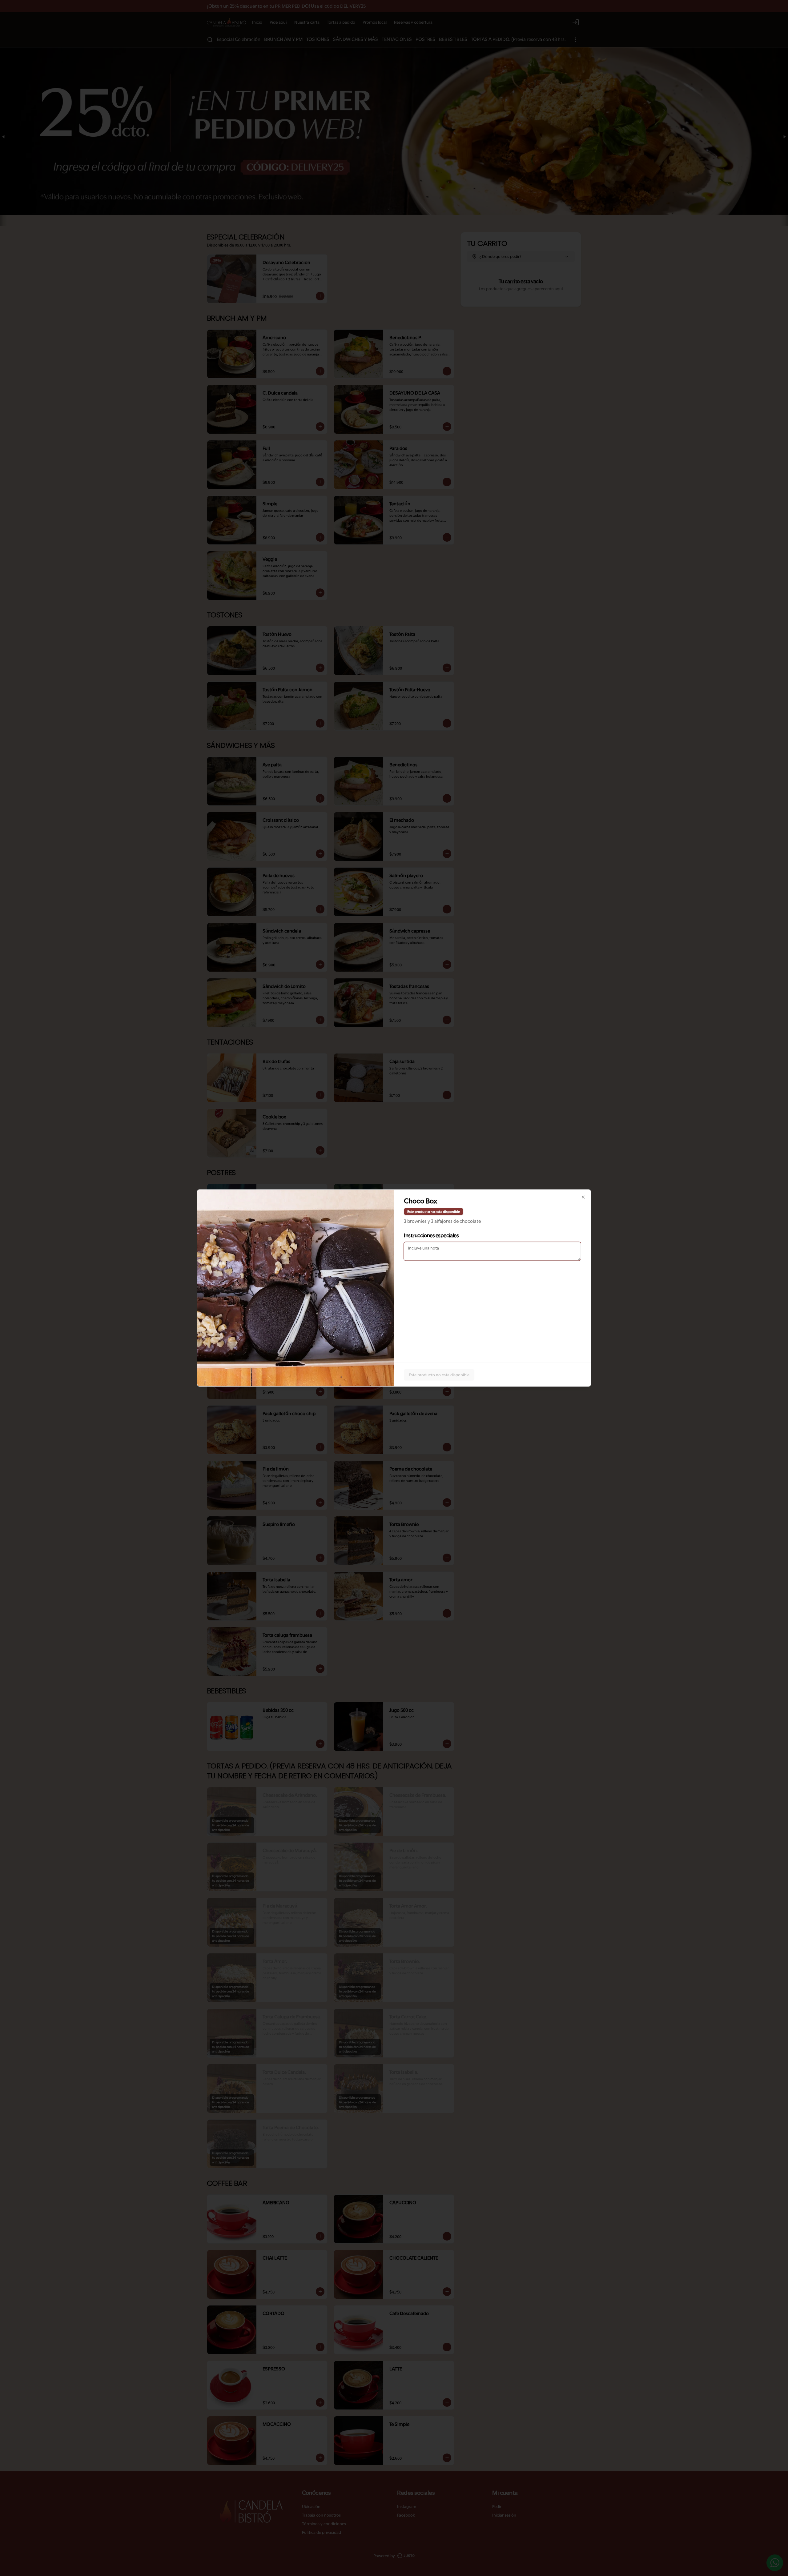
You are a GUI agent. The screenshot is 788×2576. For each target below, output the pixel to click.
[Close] (583, 1197)
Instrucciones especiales (431, 1235)
